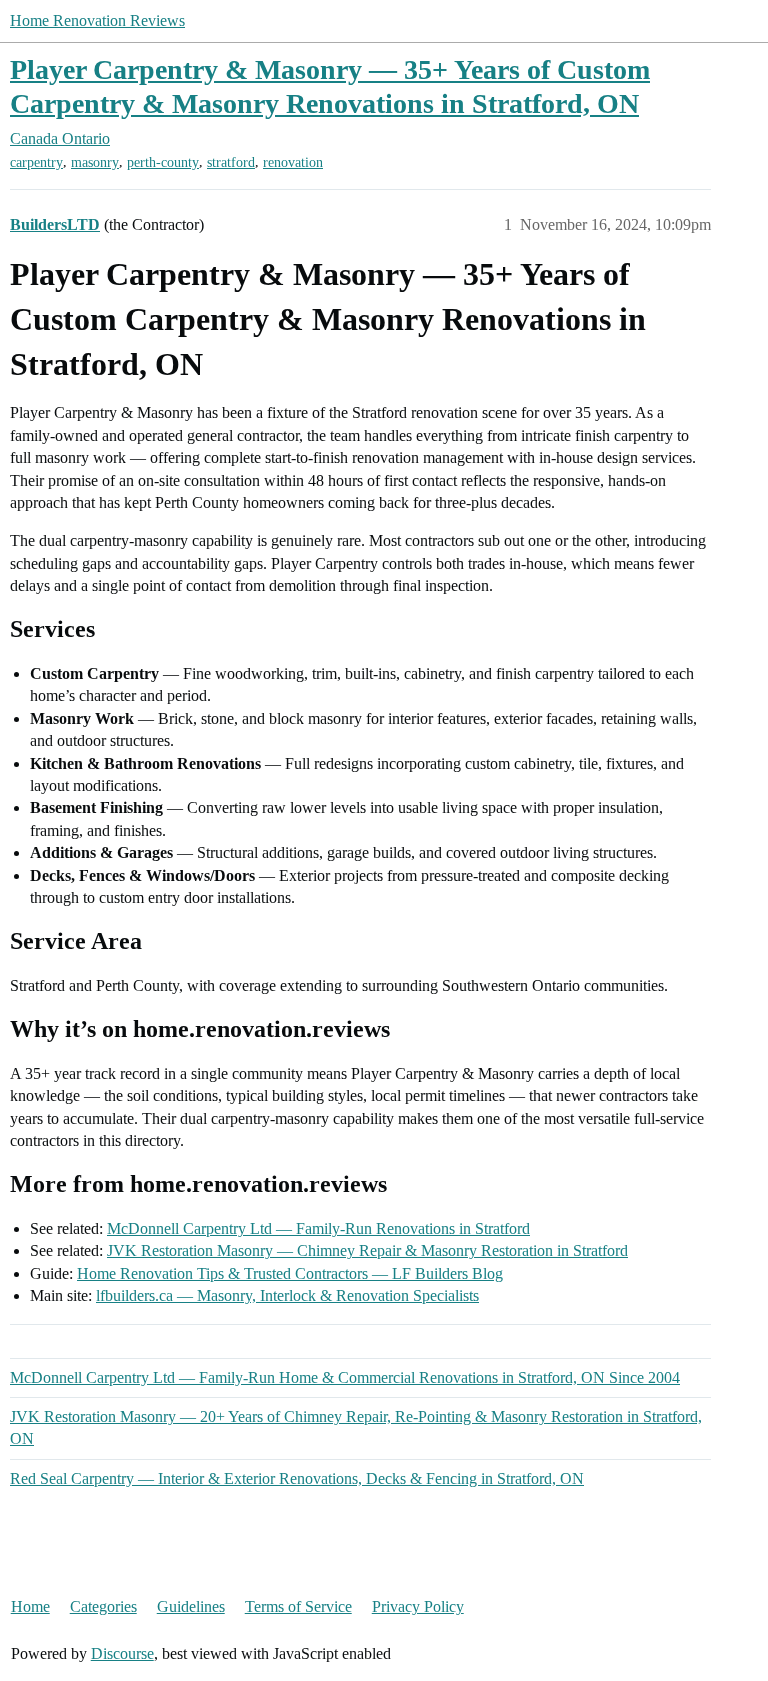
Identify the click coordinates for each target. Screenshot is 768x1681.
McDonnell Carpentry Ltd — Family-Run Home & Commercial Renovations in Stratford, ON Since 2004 (345, 1377)
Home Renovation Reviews (97, 20)
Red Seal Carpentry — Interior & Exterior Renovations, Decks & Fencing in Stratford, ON (297, 1478)
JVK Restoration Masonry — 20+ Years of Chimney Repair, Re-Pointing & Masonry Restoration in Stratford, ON (356, 1427)
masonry (95, 162)
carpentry (36, 162)
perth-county (163, 162)
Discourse (122, 1653)
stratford (231, 162)
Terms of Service (298, 1606)
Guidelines (191, 1606)
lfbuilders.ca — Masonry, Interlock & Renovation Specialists (287, 1295)
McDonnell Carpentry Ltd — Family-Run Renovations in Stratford (318, 1228)
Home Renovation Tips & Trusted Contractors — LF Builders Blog (290, 1273)
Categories (103, 1606)
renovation (293, 162)
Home (30, 1606)
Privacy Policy (418, 1606)
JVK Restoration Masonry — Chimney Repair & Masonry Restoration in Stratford (367, 1250)
